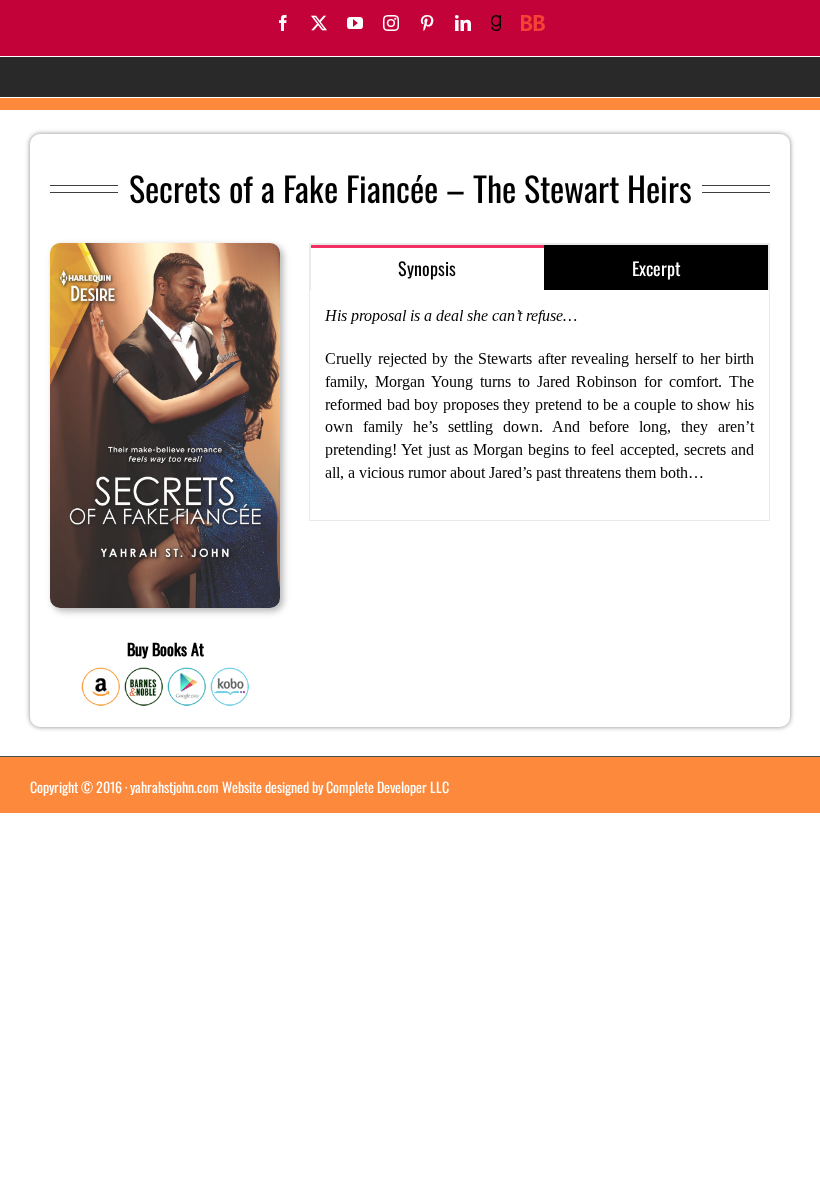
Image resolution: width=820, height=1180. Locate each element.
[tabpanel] (539, 405)
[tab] (427, 267)
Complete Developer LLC (387, 786)
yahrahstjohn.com (174, 786)
